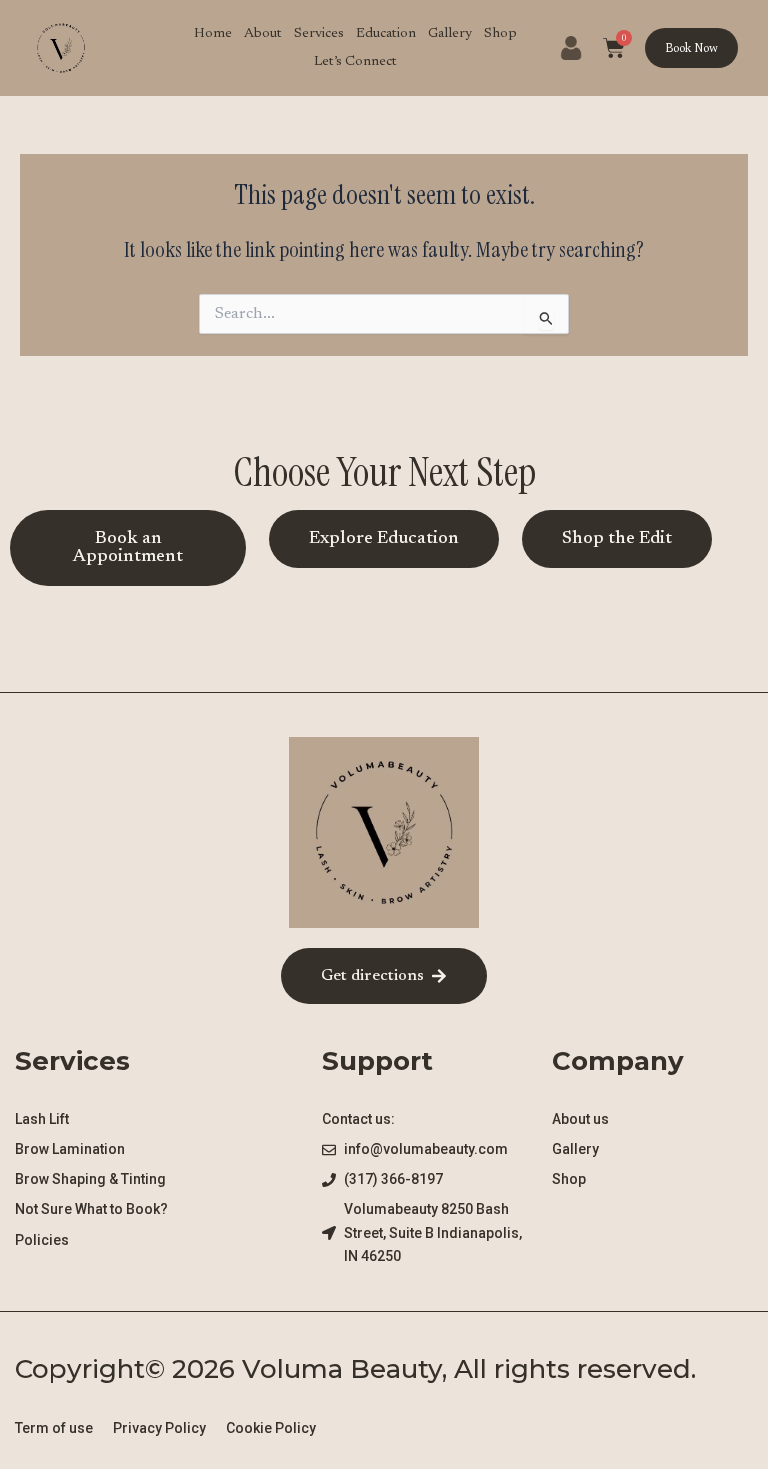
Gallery (450, 34)
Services (319, 34)
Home (213, 34)
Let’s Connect (355, 62)
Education (386, 34)
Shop (500, 34)
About (263, 34)
